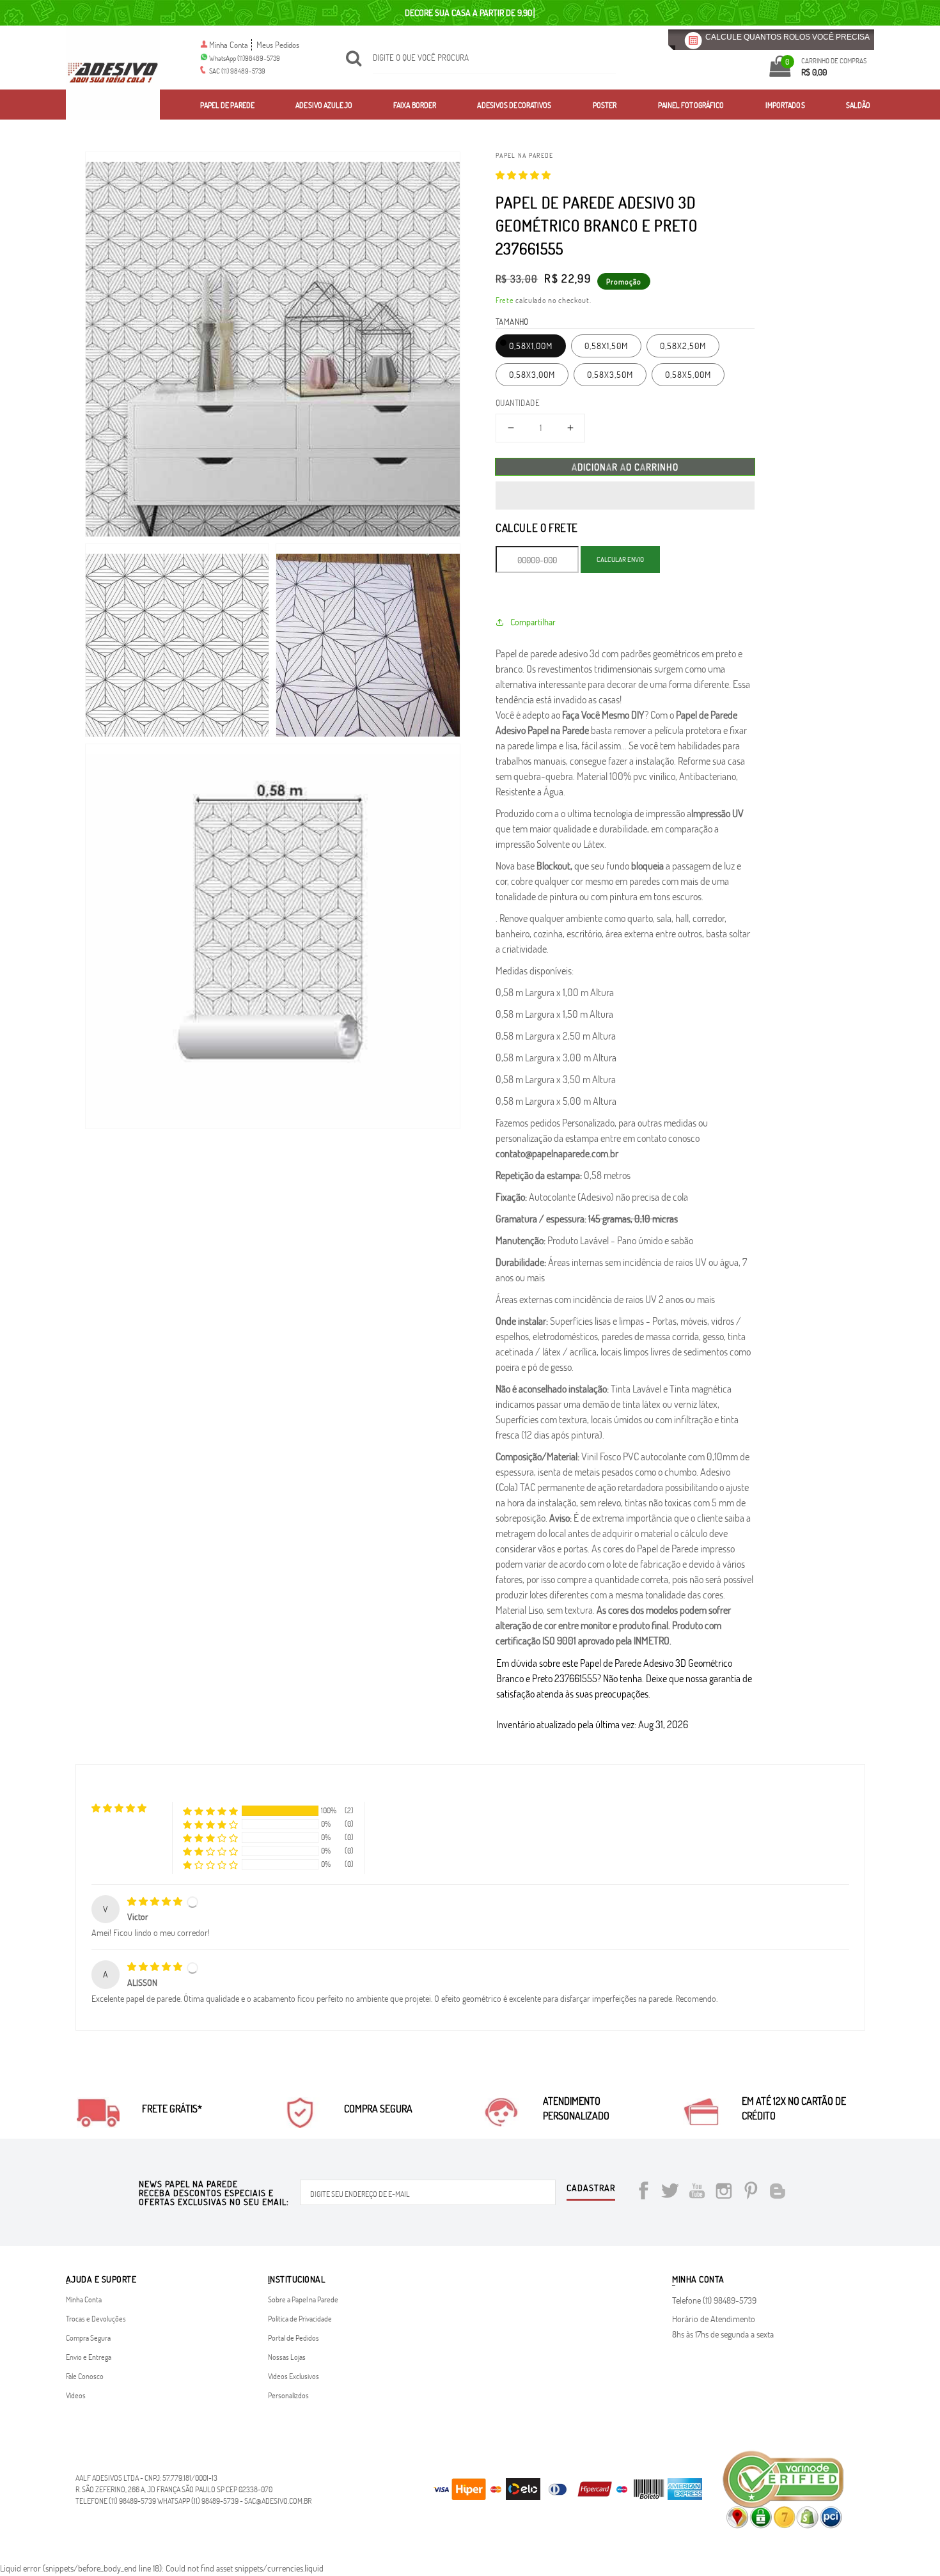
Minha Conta (229, 45)
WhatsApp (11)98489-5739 (245, 58)
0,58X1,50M (606, 346)
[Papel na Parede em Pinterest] (751, 2193)
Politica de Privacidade (300, 2318)
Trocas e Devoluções (96, 2318)
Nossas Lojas (287, 2357)
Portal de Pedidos (294, 2338)
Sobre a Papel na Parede (303, 2299)
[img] (156, 1901)
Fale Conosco (85, 2376)
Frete (505, 300)
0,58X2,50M (683, 346)
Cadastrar (591, 2189)
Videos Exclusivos (294, 2376)
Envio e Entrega (89, 2357)
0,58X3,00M (532, 374)
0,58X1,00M (531, 346)
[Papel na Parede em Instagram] (724, 2193)
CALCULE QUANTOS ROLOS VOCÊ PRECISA (787, 37)
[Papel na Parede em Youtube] (697, 2193)
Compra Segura (88, 2338)
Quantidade (518, 403)
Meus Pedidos (278, 45)
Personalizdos (288, 2395)
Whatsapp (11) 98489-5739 (198, 2501)
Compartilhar (533, 622)
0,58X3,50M (610, 374)
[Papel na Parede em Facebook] (643, 2193)
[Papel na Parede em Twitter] (670, 2193)
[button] (523, 175)
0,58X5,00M (688, 374)
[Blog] (778, 2193)
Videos (76, 2395)
